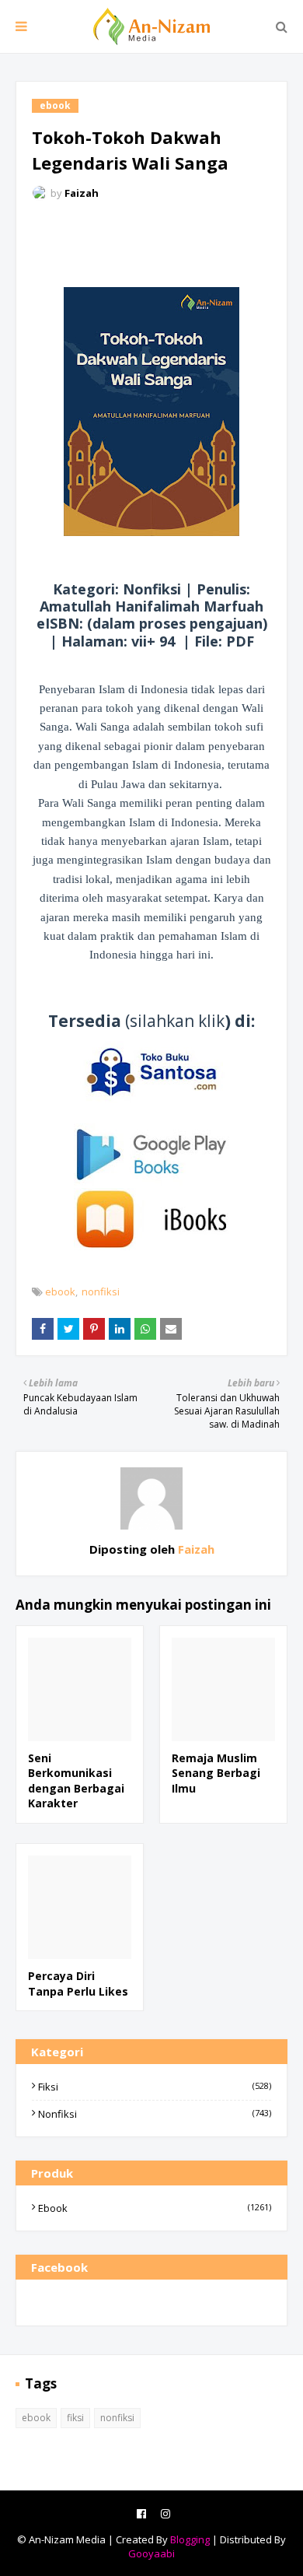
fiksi (155, 2087)
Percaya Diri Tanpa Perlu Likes (78, 1984)
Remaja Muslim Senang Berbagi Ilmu (216, 1773)
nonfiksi (101, 1292)
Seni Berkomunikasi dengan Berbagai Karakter (76, 1781)
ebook (60, 1292)
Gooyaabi (151, 2553)
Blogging (190, 2539)
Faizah (82, 193)
